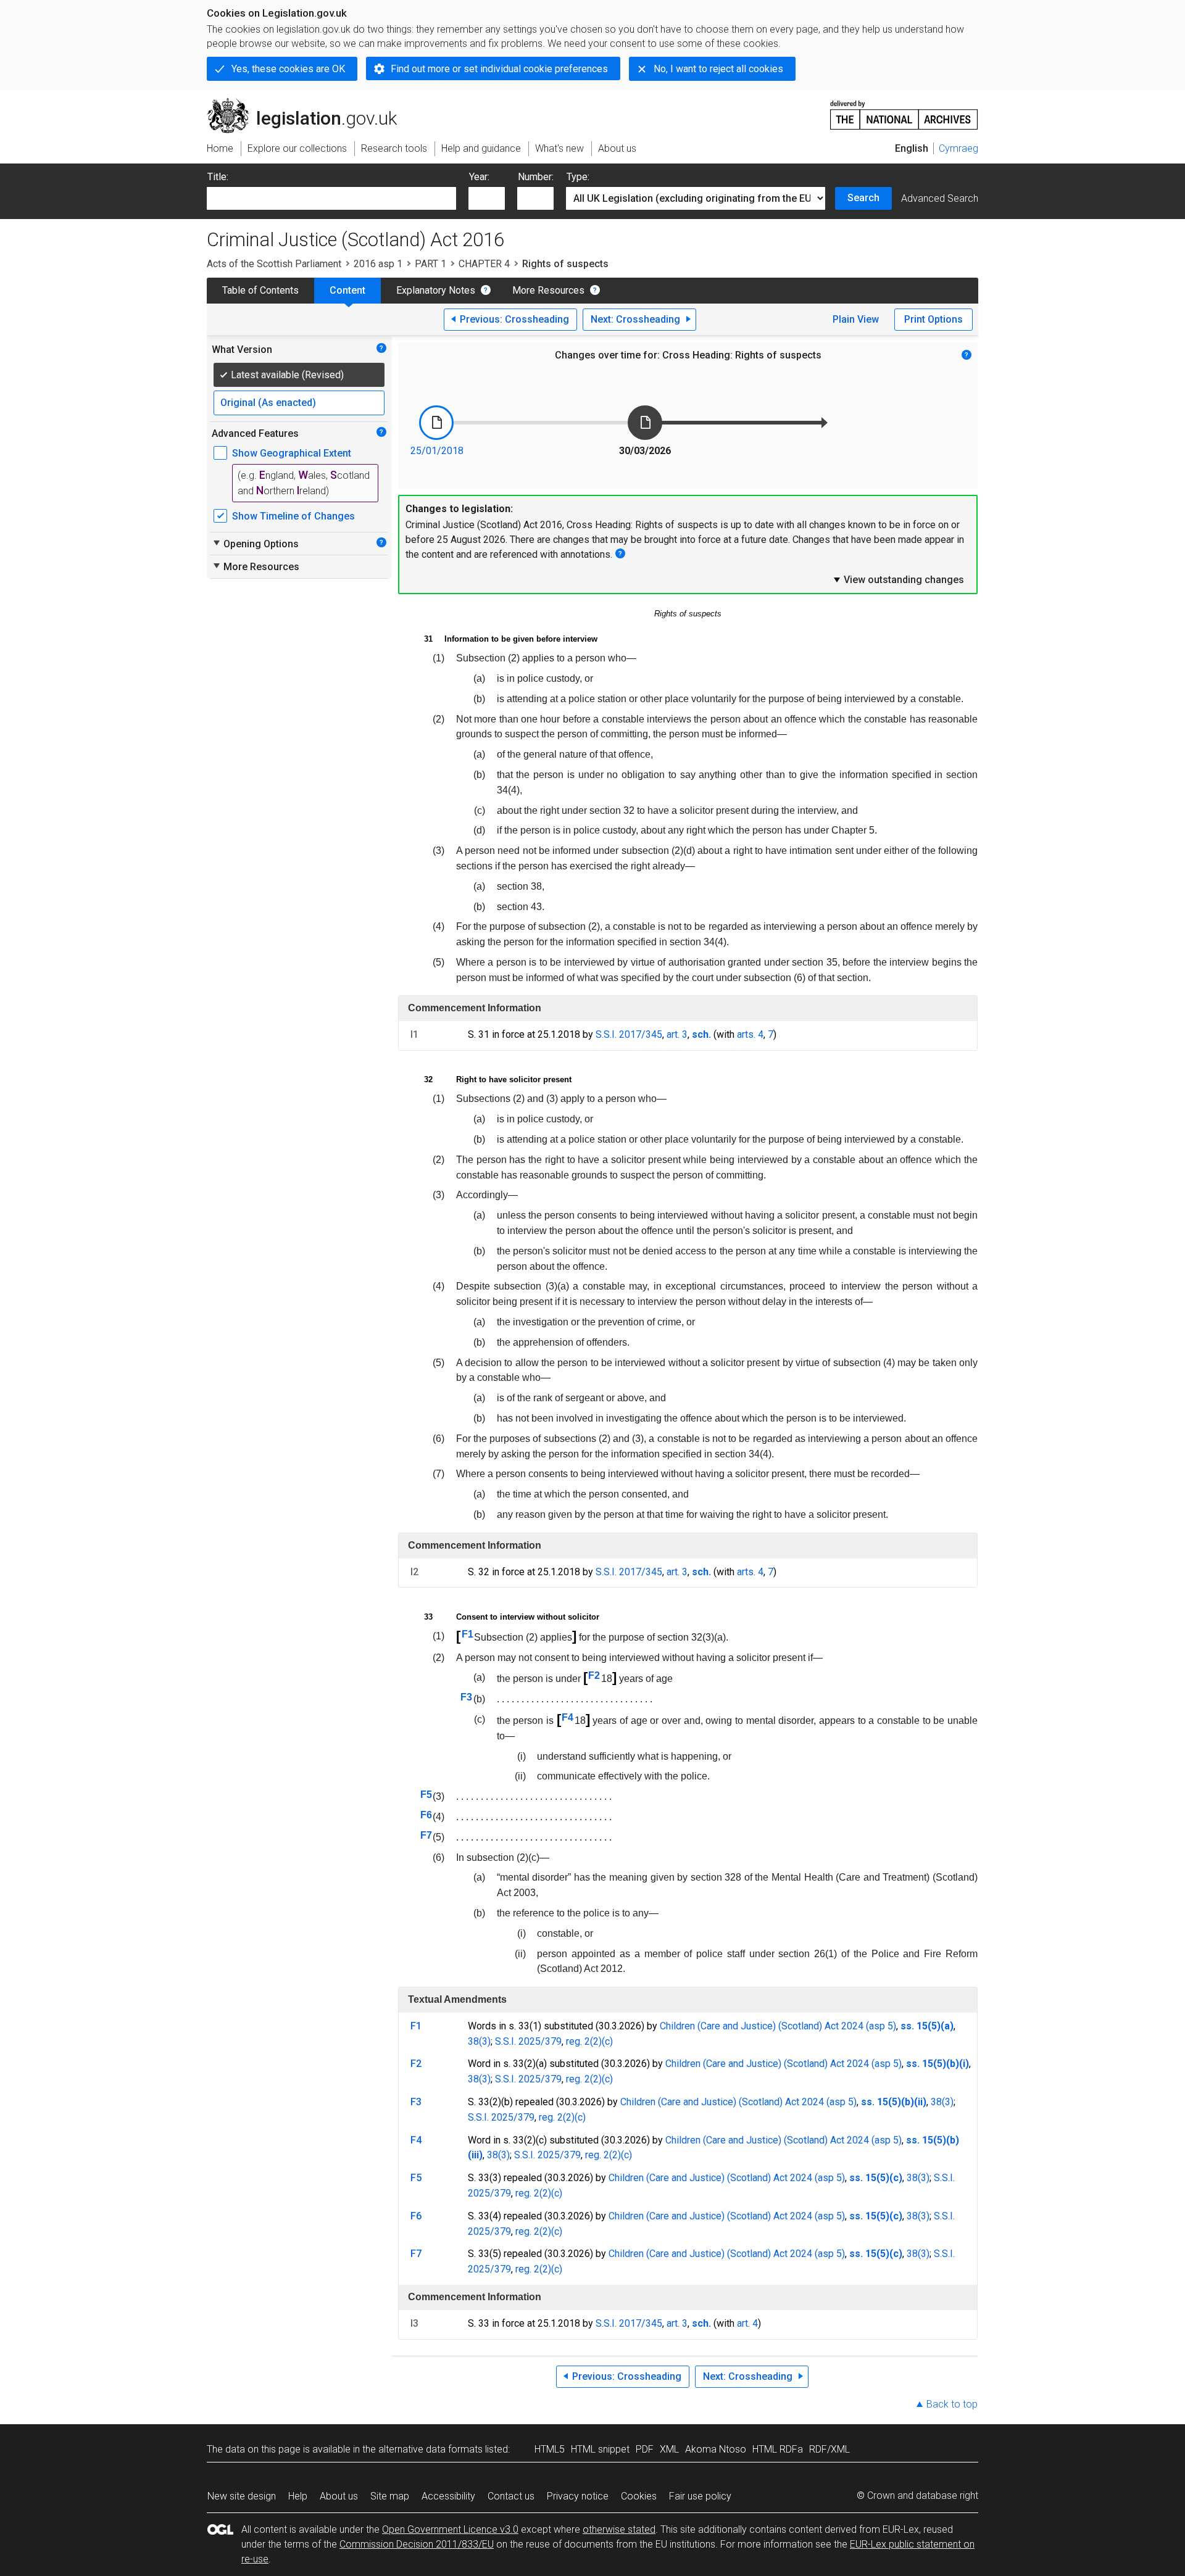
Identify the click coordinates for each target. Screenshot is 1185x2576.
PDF (645, 2449)
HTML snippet (600, 2449)
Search (863, 198)
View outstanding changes (898, 579)
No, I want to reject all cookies (718, 69)
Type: (578, 177)
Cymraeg (958, 148)
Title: (218, 177)
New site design (242, 2496)
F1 (468, 1634)
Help (298, 2496)
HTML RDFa (778, 2449)
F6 (426, 1815)
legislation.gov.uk (309, 103)
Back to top (952, 2404)
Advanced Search (940, 198)
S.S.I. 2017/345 (629, 1034)
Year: (479, 177)
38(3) (479, 2041)
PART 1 (430, 264)
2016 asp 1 (378, 264)
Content (347, 290)
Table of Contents (260, 290)
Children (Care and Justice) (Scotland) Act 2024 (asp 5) (778, 2026)
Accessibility (448, 2496)
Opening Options (255, 544)
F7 (426, 1835)
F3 (466, 1697)
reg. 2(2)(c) (589, 2041)
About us (339, 2496)
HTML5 (550, 2449)
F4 (568, 1717)
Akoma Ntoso (716, 2449)
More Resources (548, 290)
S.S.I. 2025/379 (528, 2041)
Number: (536, 177)
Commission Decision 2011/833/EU (417, 2544)
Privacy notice (578, 2496)
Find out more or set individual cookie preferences (499, 69)
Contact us (511, 2496)
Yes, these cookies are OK (288, 69)
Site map (390, 2496)
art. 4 (747, 2323)
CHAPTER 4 (484, 264)
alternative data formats (430, 2449)
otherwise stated (619, 2529)
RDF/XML (829, 2449)
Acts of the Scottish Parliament (274, 264)
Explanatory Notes (436, 290)
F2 (594, 1675)
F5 (426, 1795)
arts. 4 (750, 1034)
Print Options (933, 319)
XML (669, 2449)
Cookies (639, 2496)
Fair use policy (700, 2496)
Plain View (856, 319)
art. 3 (677, 1034)
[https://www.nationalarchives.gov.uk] (904, 110)
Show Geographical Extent (292, 453)
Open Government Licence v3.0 (450, 2529)
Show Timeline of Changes (293, 516)
